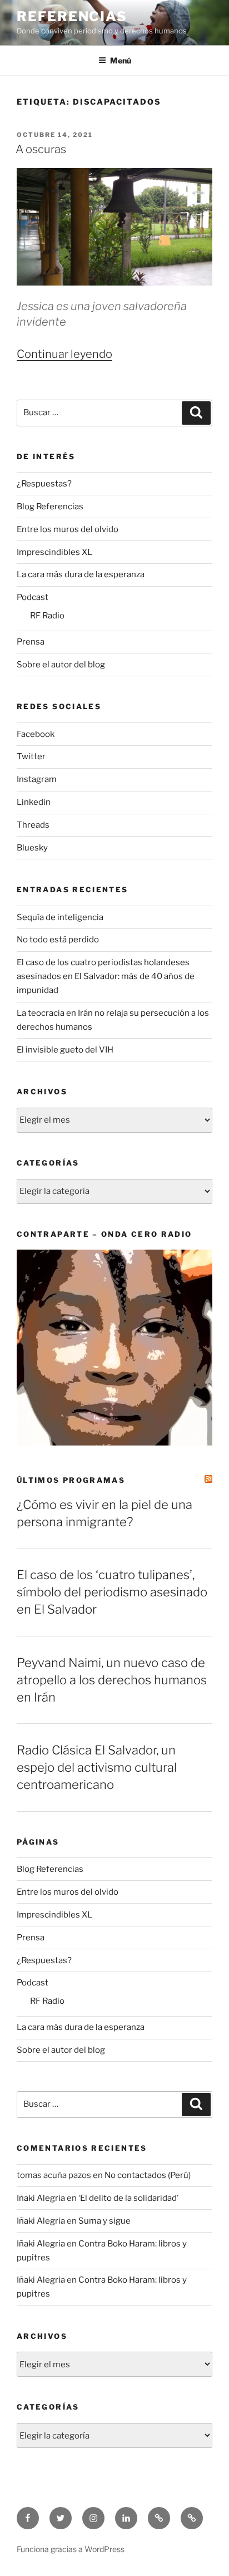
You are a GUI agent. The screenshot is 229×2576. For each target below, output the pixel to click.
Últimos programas (71, 1480)
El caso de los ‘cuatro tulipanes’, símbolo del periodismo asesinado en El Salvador (112, 1592)
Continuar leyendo (64, 354)
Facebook (36, 734)
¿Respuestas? (44, 484)
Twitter (31, 756)
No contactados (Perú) (148, 2175)
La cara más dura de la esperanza (81, 574)
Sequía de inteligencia (60, 917)
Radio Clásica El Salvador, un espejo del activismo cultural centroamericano (97, 1767)
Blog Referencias (50, 507)
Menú (121, 60)
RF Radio (47, 616)
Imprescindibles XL (54, 552)
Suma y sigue (104, 2221)
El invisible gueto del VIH (65, 1050)
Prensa (31, 642)
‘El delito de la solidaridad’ (128, 2198)
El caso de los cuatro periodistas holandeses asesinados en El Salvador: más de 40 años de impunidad (106, 976)
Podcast (33, 597)
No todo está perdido (58, 940)
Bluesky (32, 848)
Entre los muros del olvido (68, 529)
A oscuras (41, 149)
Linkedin (34, 802)
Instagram (37, 779)
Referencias (72, 16)
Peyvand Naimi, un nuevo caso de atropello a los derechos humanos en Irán (112, 1680)
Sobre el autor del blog (61, 665)
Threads (33, 825)
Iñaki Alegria (41, 2198)
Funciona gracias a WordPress (71, 2549)
